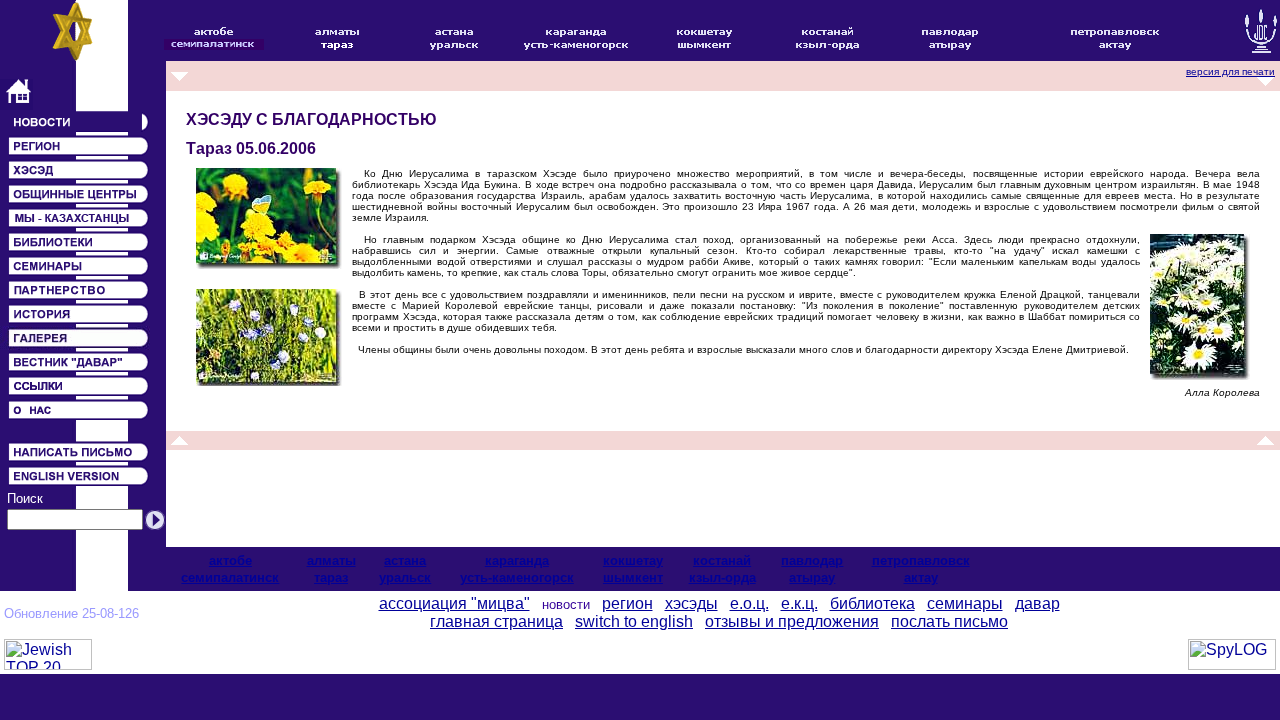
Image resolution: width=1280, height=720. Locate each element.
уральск (405, 577)
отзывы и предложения (792, 621)
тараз (331, 577)
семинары (965, 603)
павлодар (812, 560)
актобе (230, 560)
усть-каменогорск (517, 577)
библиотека (872, 603)
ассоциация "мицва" (454, 603)
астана (405, 560)
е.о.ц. (749, 603)
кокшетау (633, 560)
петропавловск (921, 560)
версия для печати (1230, 71)
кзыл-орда (722, 577)
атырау (812, 577)
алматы (331, 560)
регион (627, 603)
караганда (517, 560)
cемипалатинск (230, 577)
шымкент (633, 577)
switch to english (634, 621)
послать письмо (949, 621)
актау (921, 577)
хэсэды (691, 603)
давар (1037, 603)
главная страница (496, 621)
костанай (722, 560)
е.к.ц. (799, 603)
